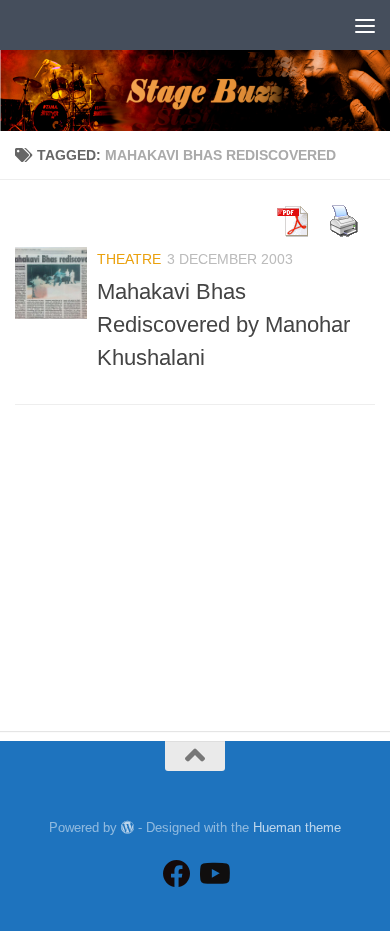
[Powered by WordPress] (127, 827)
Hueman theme (297, 827)
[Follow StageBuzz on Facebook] (177, 874)
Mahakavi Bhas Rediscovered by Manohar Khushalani (223, 324)
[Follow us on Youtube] (213, 874)
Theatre (129, 259)
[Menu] (365, 25)
